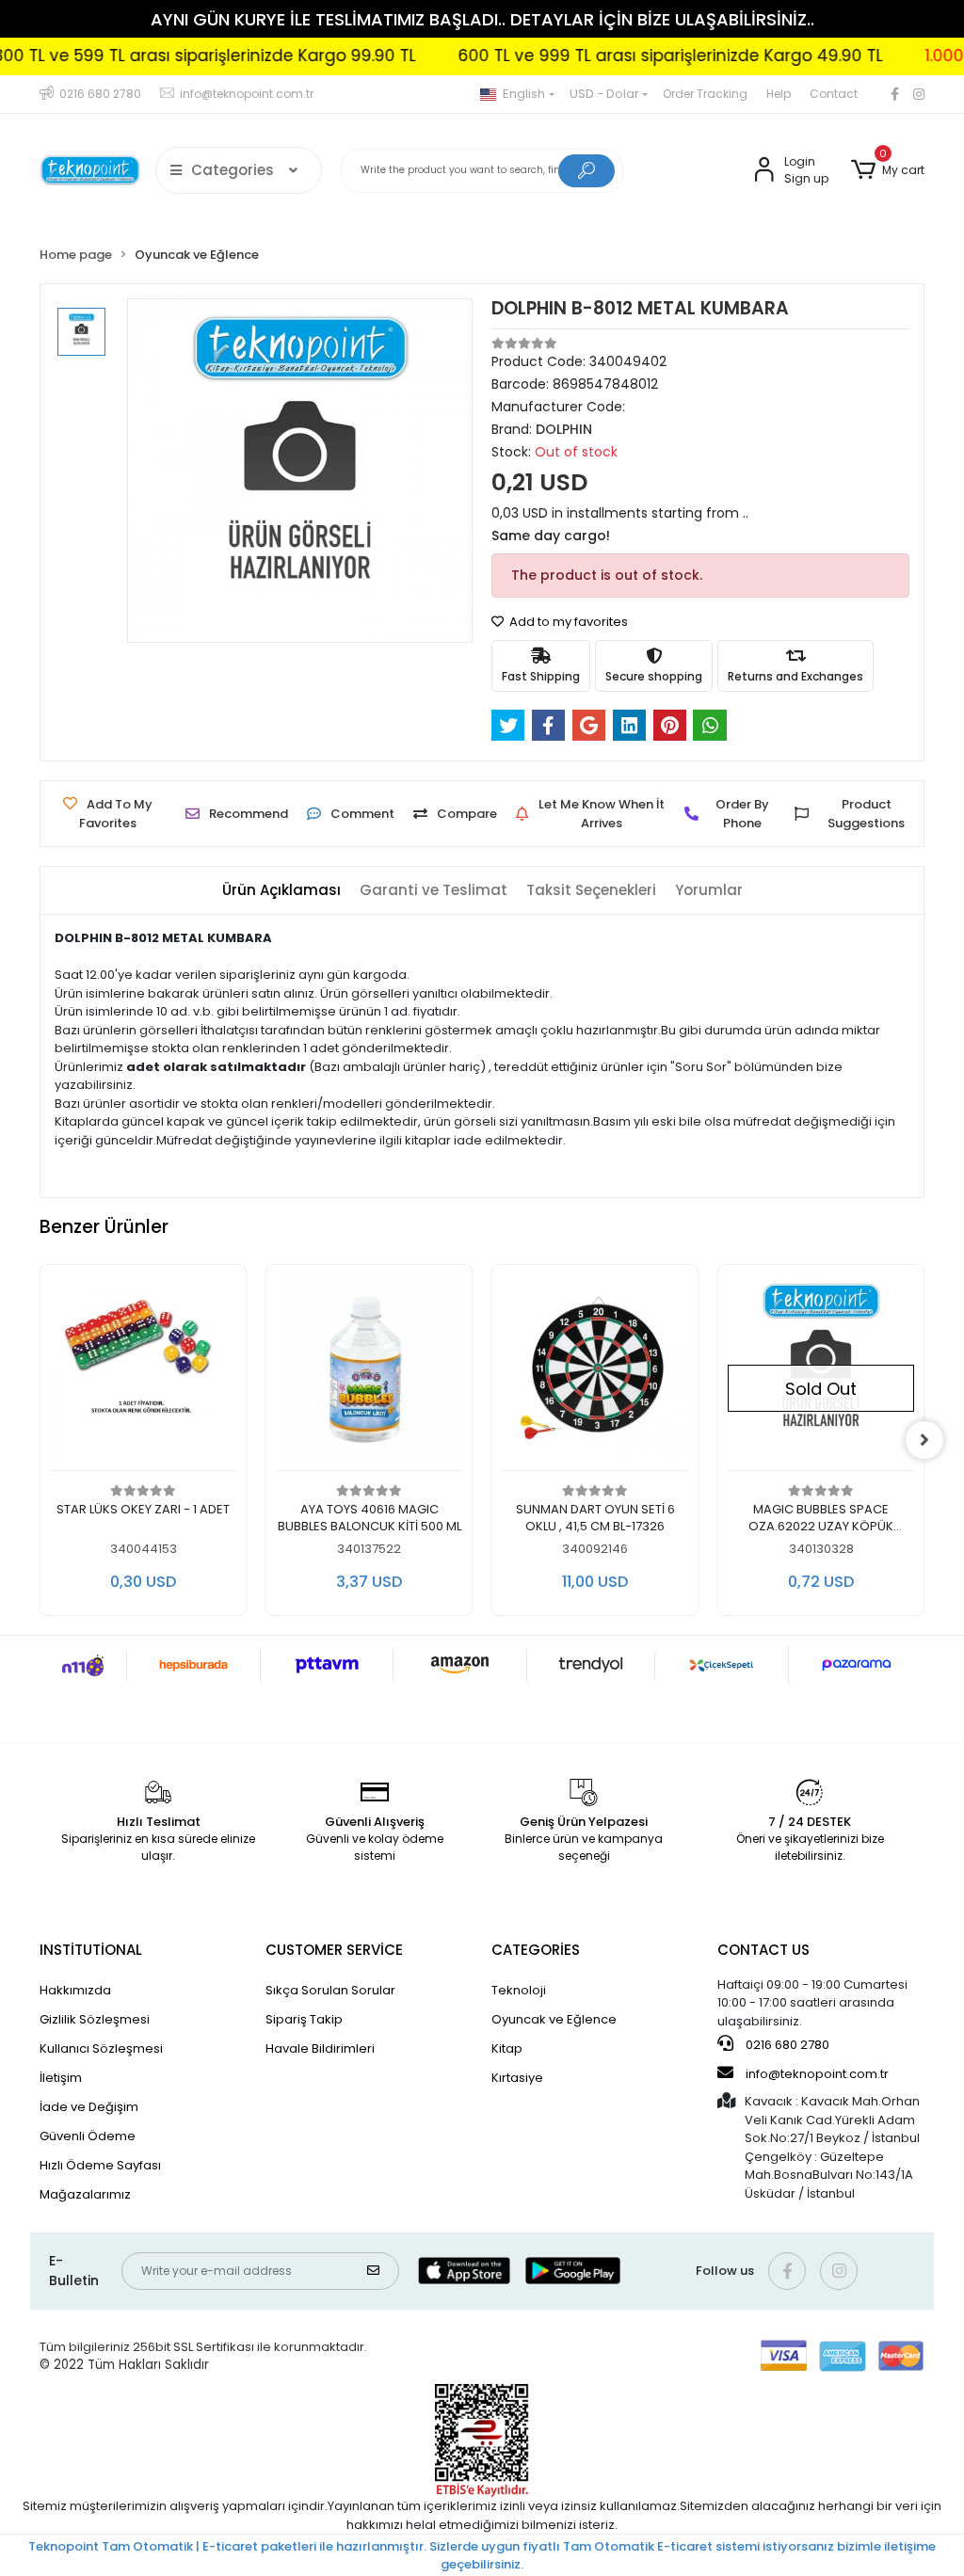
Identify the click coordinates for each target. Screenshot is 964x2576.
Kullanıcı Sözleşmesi (101, 2048)
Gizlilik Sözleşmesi (95, 2019)
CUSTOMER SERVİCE (334, 1950)
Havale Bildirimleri (320, 2048)
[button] (888, 170)
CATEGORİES (536, 1950)
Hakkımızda (75, 1990)
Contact (834, 94)
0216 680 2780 (786, 2045)
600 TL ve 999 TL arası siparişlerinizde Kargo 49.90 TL (623, 56)
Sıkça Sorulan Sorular (330, 1990)
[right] (924, 1440)
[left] (40, 1440)
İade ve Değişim (89, 2107)
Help (779, 94)
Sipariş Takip (304, 2019)
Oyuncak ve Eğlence (554, 2019)
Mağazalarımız (85, 2194)
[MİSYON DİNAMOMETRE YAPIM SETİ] (821, 1373)
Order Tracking (705, 94)
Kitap (507, 2048)
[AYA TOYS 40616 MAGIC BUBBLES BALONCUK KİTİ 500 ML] (143, 1373)
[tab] (281, 891)
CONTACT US (763, 1950)
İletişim (61, 2078)
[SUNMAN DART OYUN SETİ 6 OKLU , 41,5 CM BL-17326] (369, 1373)
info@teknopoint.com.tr (816, 2074)
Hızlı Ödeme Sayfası (100, 2165)
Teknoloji (519, 1990)
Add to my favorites (567, 622)
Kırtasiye (517, 2078)
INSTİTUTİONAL (91, 1950)
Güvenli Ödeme (88, 2136)
